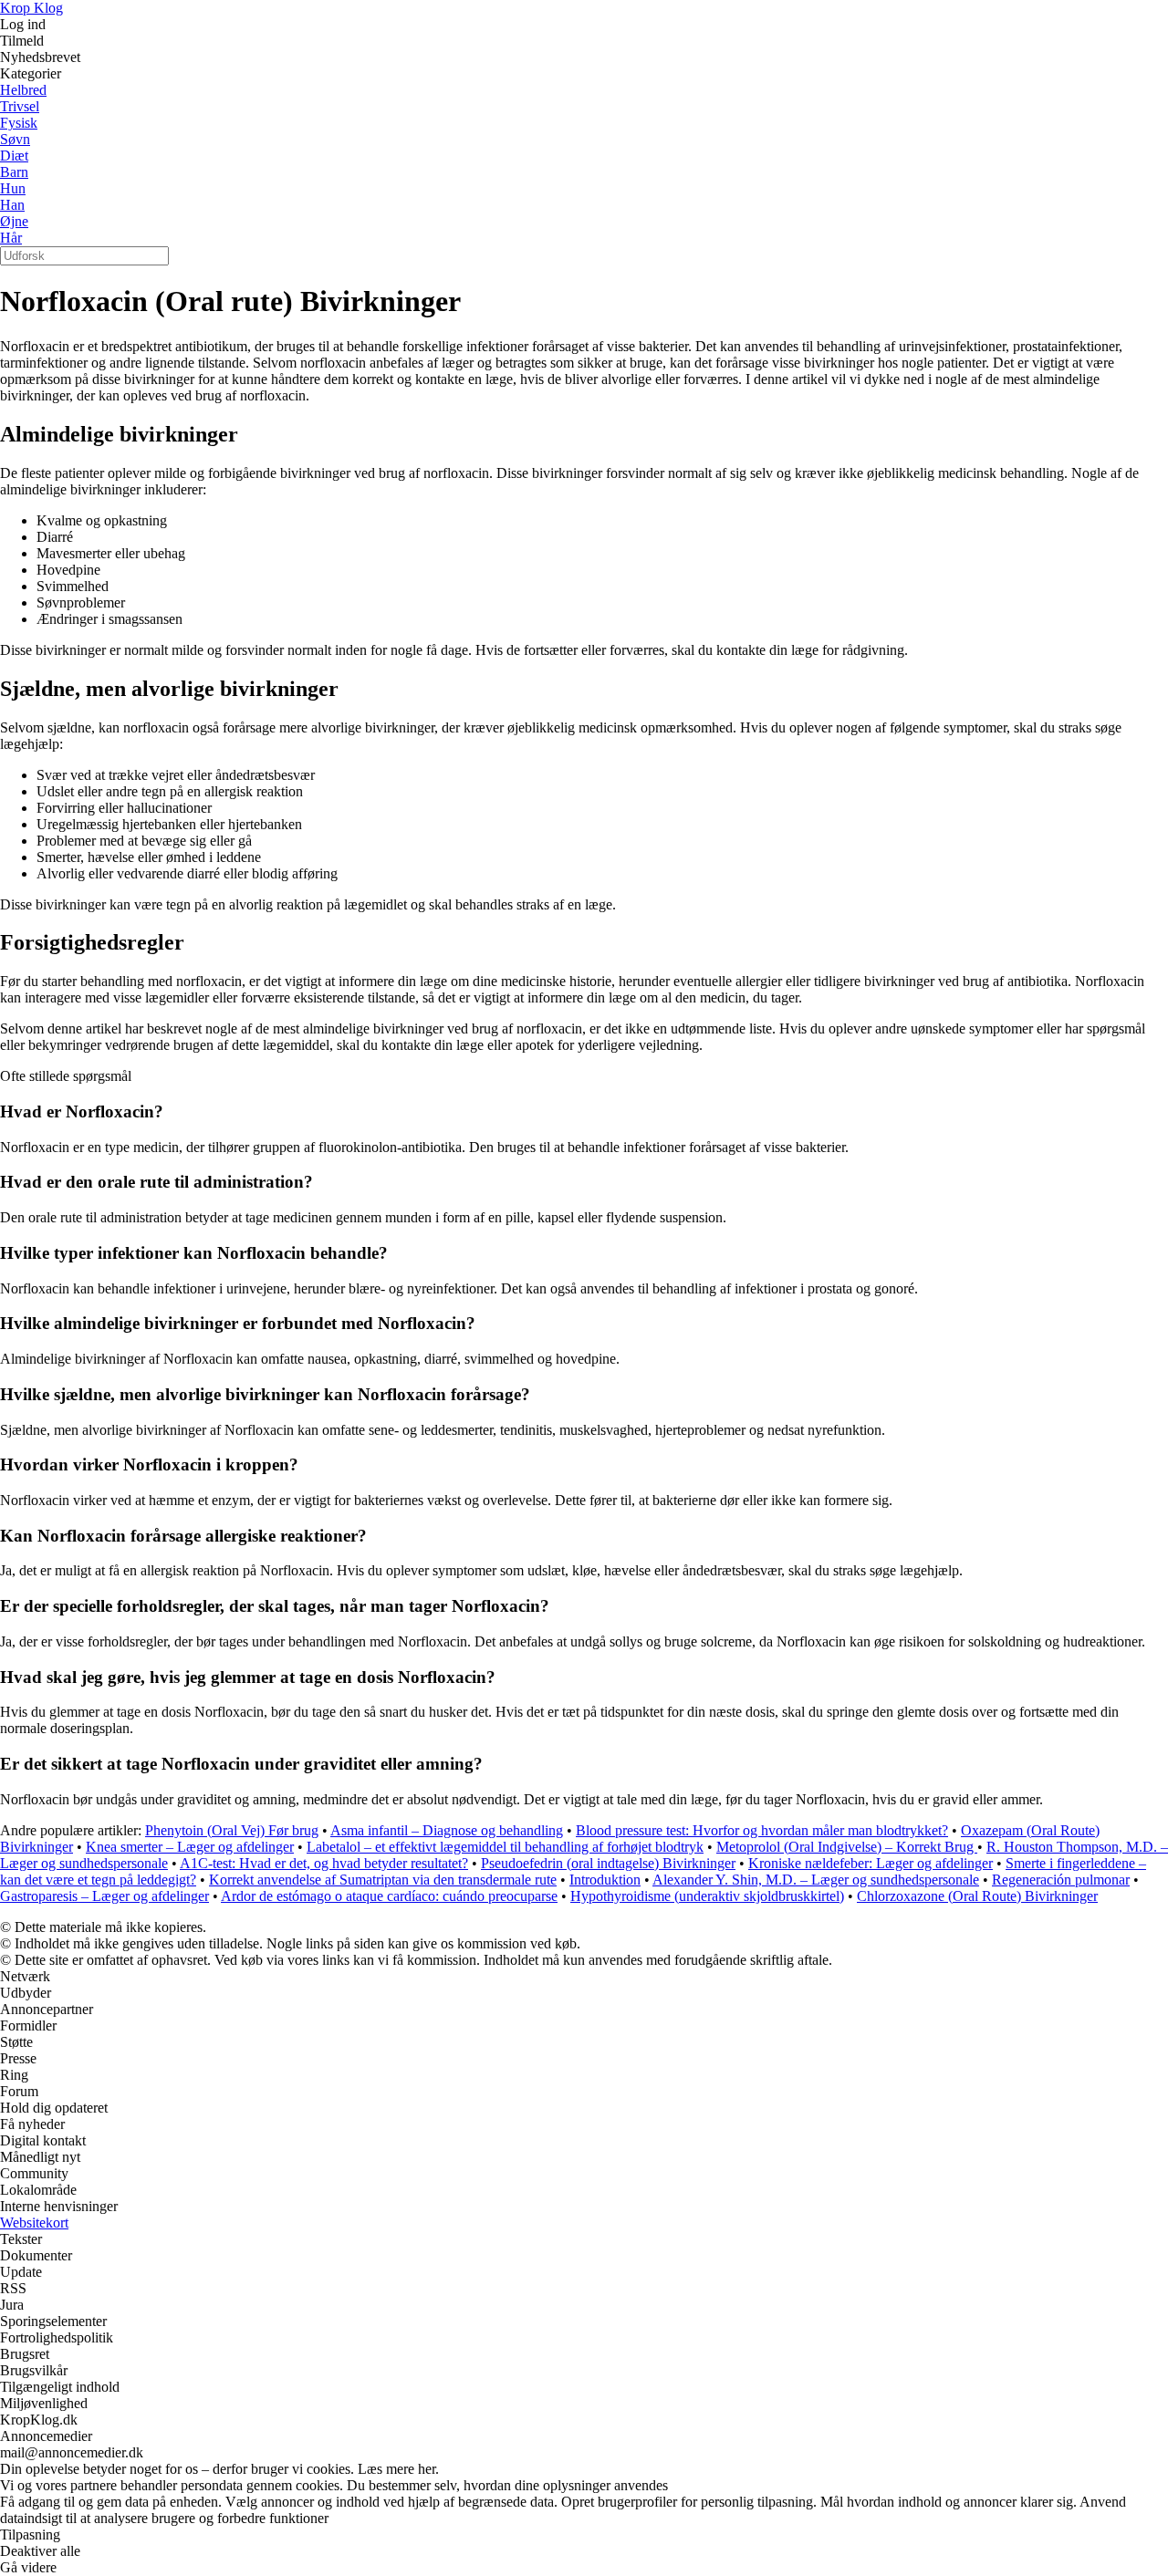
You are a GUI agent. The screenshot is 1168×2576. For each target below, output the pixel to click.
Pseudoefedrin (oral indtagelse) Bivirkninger (608, 1863)
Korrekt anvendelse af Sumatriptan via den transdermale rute (383, 1880)
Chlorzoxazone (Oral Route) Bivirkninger (977, 1896)
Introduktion (605, 1880)
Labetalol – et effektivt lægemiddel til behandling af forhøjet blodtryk (505, 1847)
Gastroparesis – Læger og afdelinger (104, 1896)
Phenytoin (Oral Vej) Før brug (232, 1830)
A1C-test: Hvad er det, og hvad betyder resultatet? (324, 1863)
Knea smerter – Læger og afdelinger (190, 1847)
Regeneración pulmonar (1061, 1880)
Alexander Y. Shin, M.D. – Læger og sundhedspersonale (816, 1880)
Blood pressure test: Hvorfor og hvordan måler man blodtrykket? (762, 1830)
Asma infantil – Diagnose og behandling (447, 1830)
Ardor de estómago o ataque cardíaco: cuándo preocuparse (389, 1896)
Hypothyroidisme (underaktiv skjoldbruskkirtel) (707, 1896)
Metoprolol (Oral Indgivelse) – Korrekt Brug (847, 1847)
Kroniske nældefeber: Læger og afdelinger (871, 1863)
